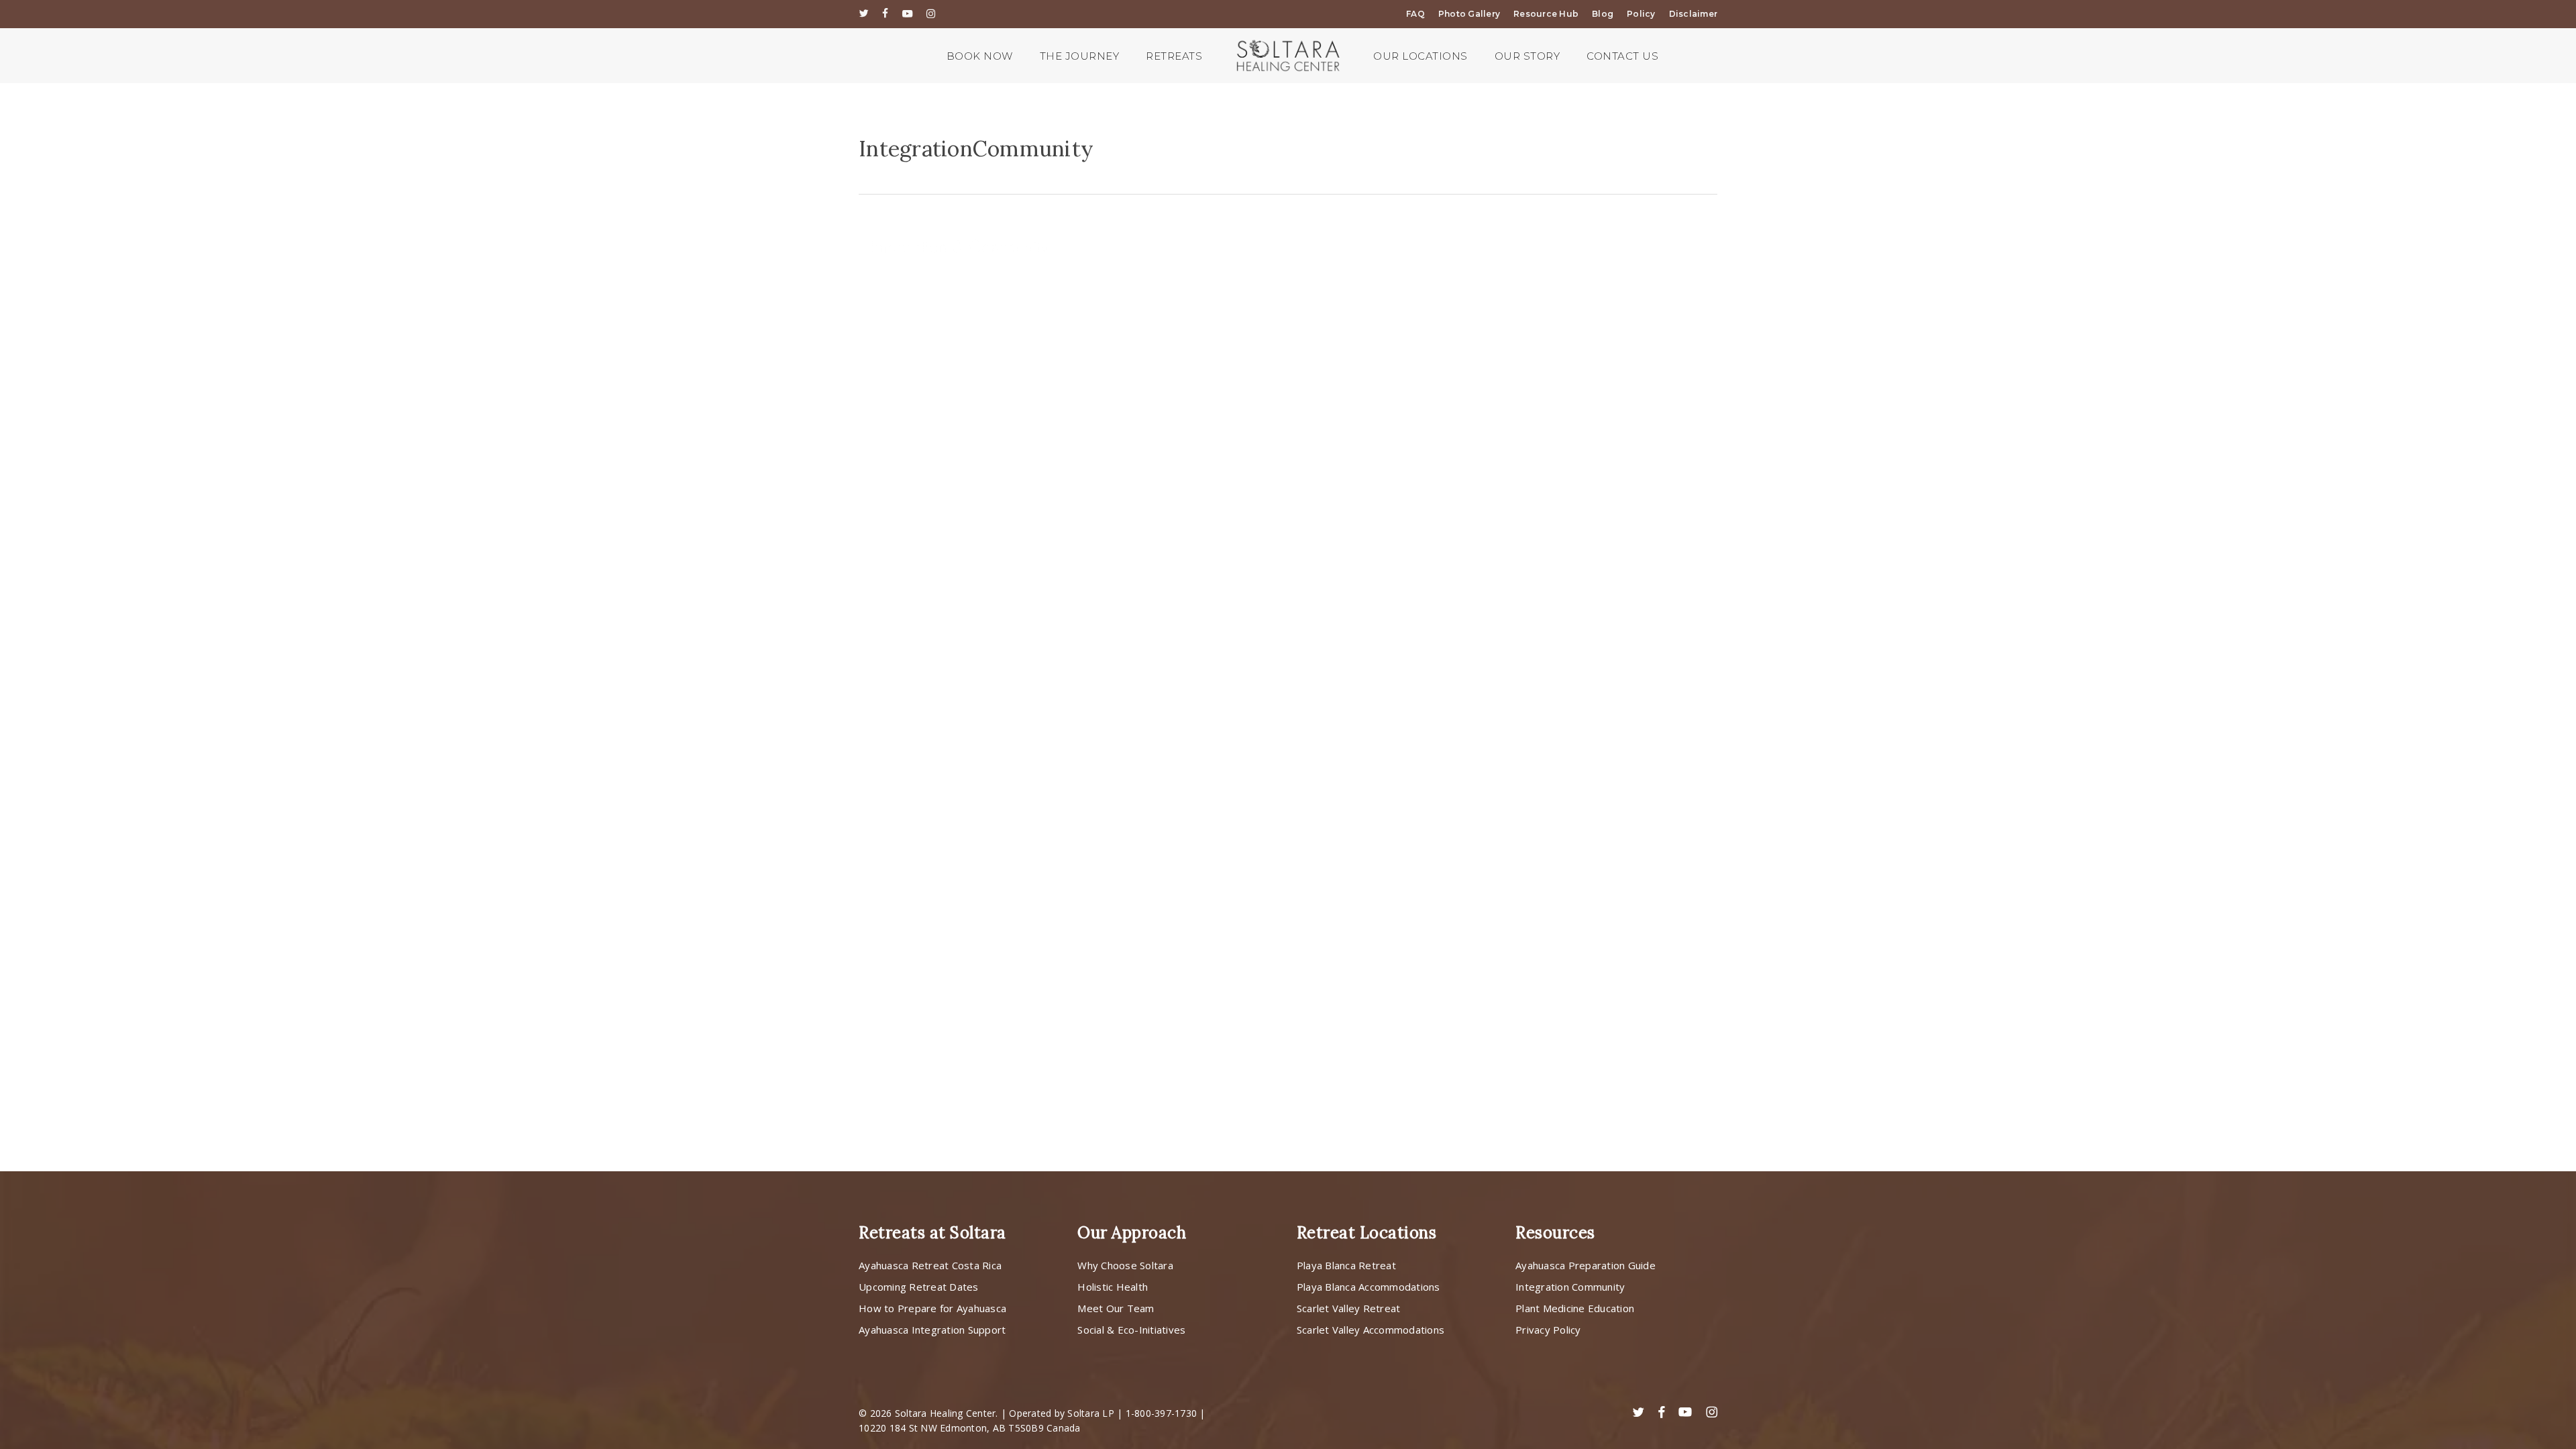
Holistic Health (1113, 1287)
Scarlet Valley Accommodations (1371, 1330)
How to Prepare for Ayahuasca (932, 1308)
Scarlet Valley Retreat (1349, 1308)
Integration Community (1570, 1287)
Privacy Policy (1548, 1330)
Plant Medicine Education (1575, 1308)
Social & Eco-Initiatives (1131, 1330)
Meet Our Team (1116, 1308)
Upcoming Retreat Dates (919, 1287)
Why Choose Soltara (1125, 1265)
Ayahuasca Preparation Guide (1586, 1265)
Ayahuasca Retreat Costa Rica (930, 1265)
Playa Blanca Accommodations (1368, 1287)
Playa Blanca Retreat (1346, 1265)
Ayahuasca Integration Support (932, 1330)
